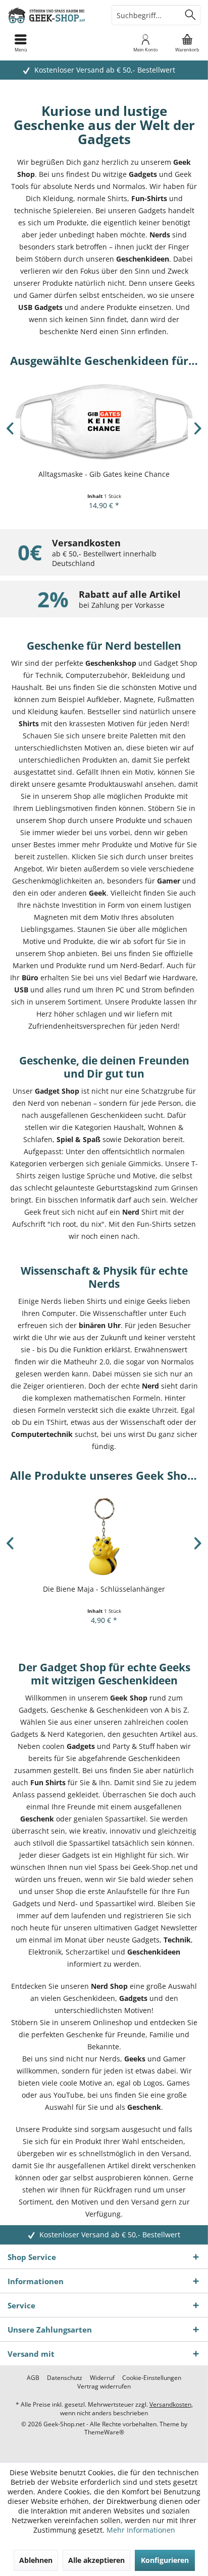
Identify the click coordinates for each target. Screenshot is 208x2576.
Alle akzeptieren (96, 2560)
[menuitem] (187, 43)
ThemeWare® (104, 2432)
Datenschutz (65, 2378)
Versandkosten (170, 2404)
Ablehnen (36, 2560)
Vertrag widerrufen (104, 2386)
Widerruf (102, 2378)
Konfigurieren (165, 2560)
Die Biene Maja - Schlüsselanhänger (104, 1589)
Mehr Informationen (141, 2530)
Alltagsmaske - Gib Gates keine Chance (104, 474)
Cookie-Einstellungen (152, 2378)
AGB (33, 2378)
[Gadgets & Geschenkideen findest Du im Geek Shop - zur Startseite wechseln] (52, 15)
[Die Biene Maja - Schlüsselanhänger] (104, 1536)
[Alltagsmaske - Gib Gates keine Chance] (104, 422)
